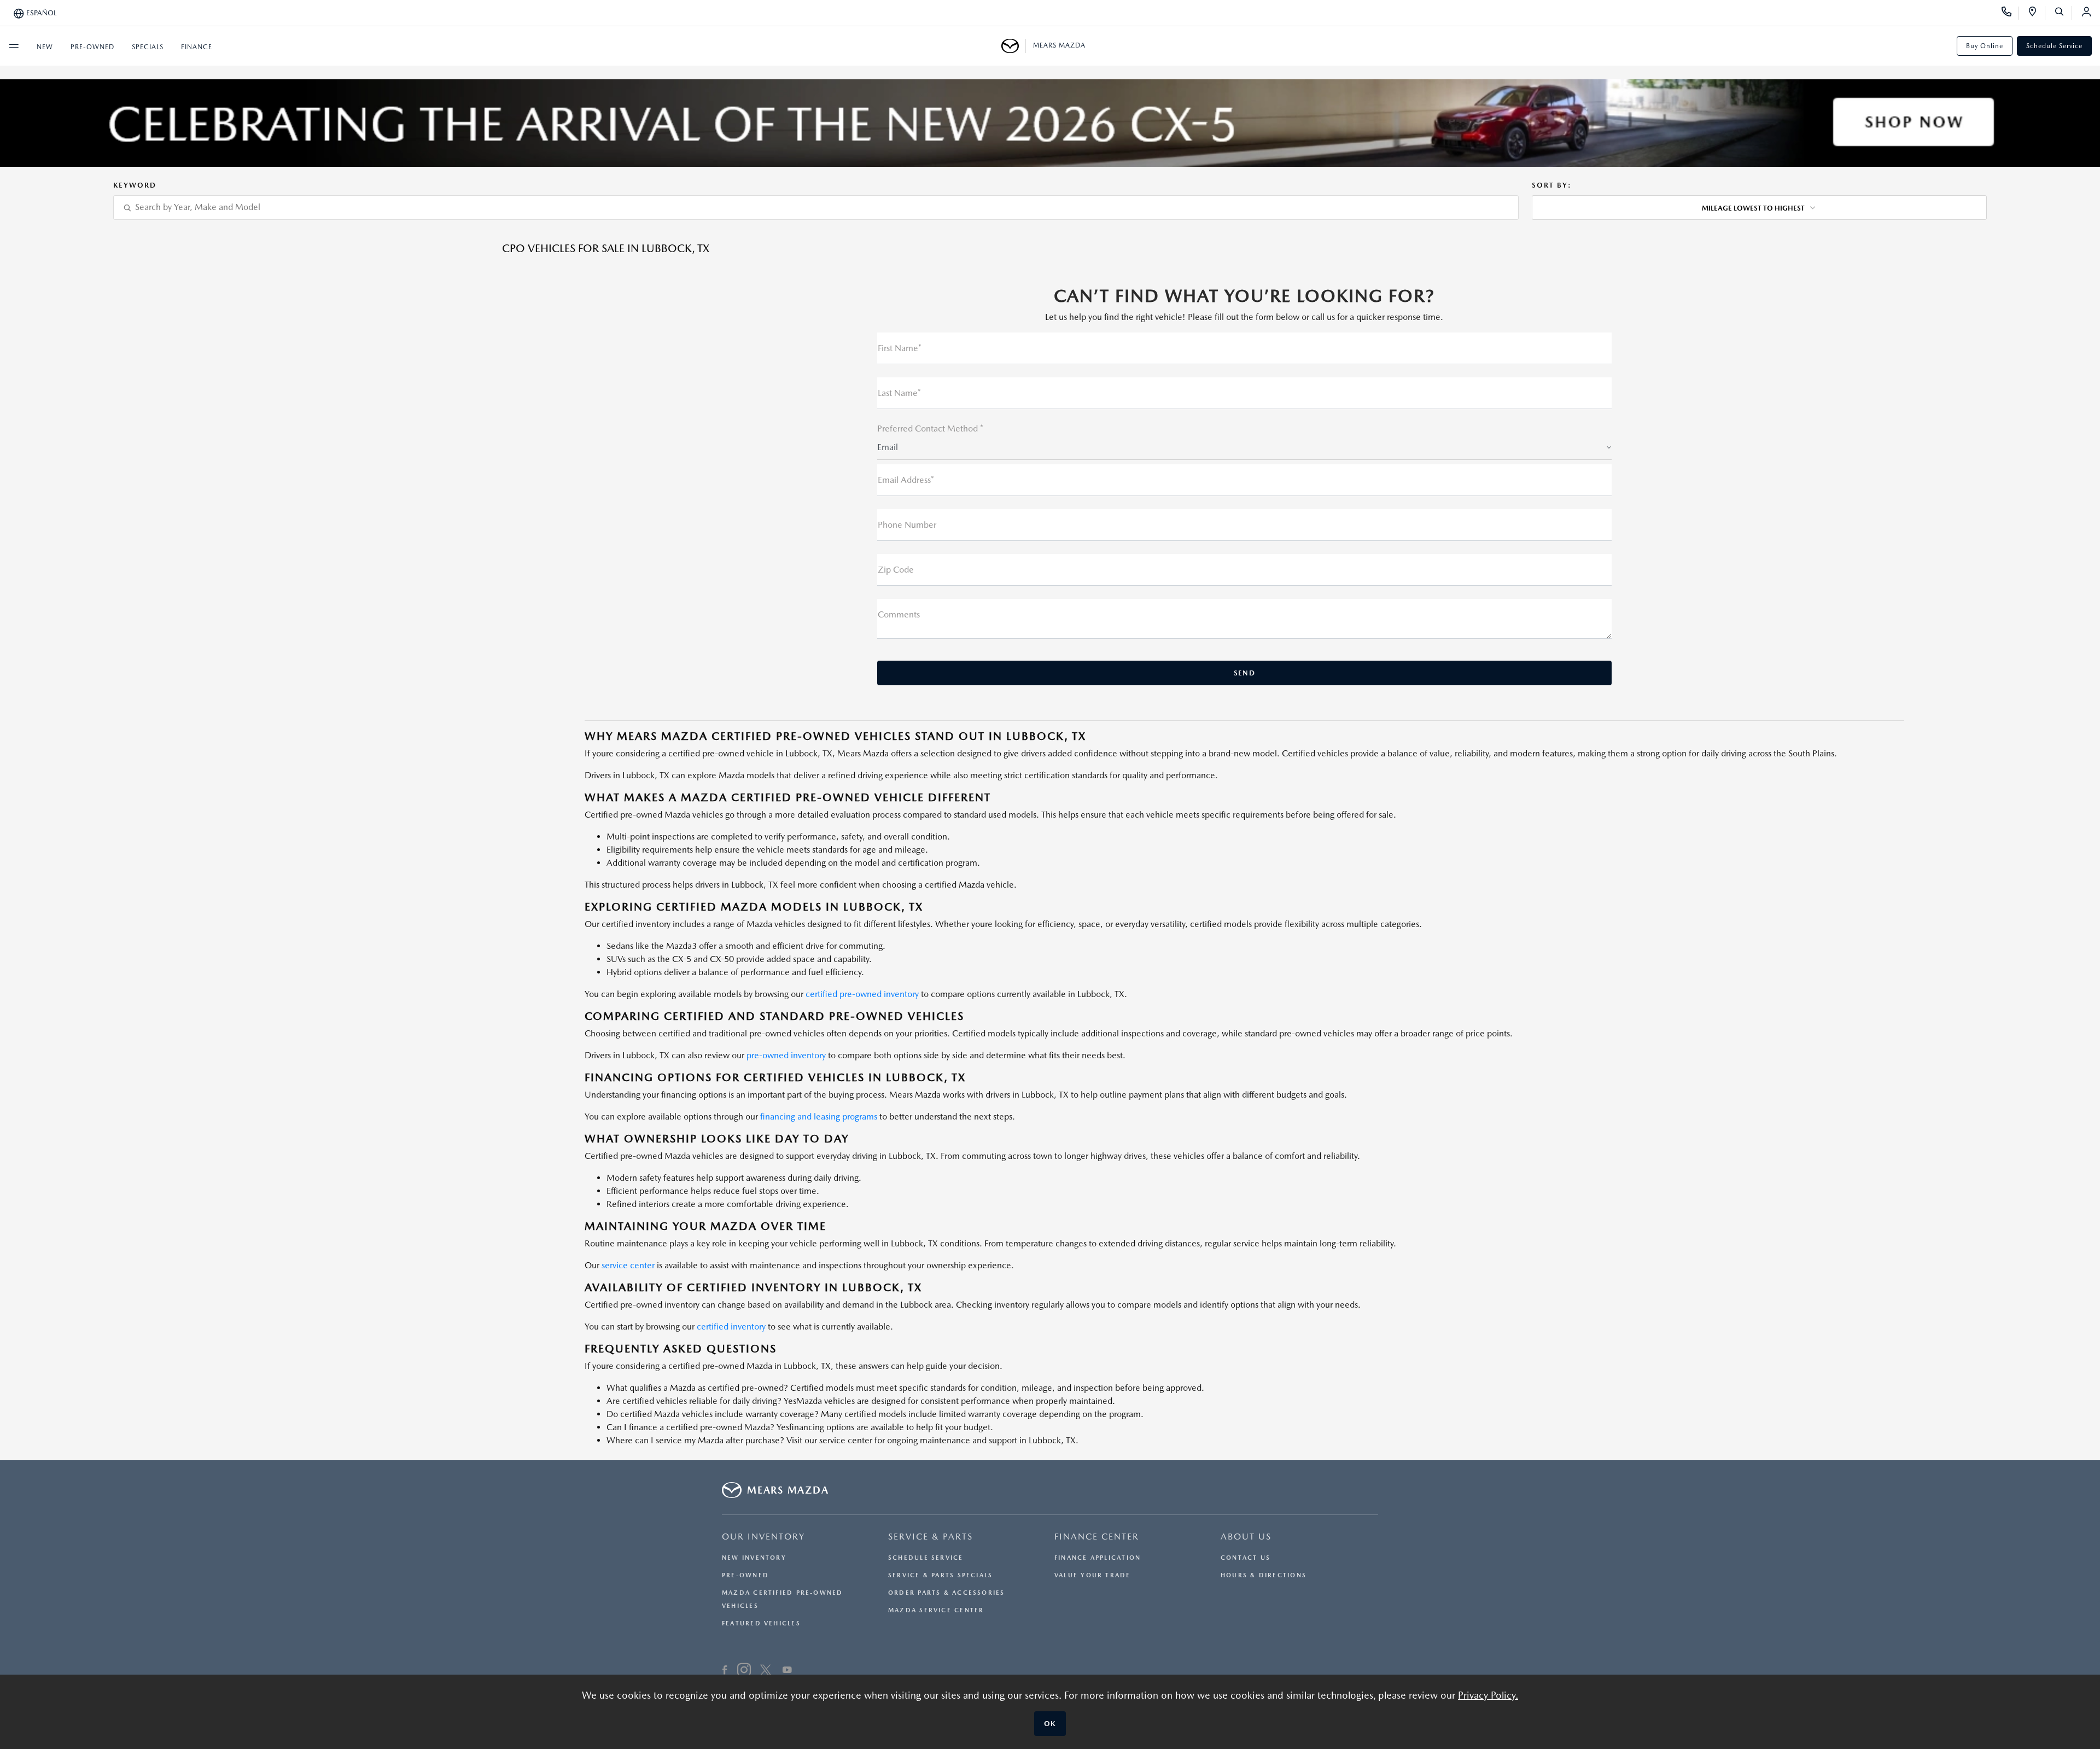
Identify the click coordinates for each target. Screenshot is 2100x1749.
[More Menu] (14, 46)
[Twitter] (766, 1671)
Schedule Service (2054, 46)
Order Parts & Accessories (947, 1593)
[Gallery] (1050, 123)
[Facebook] (725, 1671)
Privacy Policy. (1488, 1695)
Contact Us (1246, 1558)
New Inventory (754, 1558)
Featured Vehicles (761, 1623)
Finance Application (1098, 1558)
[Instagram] (744, 1671)
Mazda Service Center (936, 1610)
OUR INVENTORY (763, 1537)
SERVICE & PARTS (931, 1537)
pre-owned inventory (786, 1055)
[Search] (2063, 13)
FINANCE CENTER (1097, 1537)
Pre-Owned (745, 1575)
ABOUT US (1246, 1537)
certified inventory (731, 1327)
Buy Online (1985, 46)
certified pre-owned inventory (862, 994)
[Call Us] (2010, 13)
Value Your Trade (1093, 1575)
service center (628, 1265)
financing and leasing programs (819, 1117)
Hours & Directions (1264, 1575)
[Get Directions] (2036, 13)
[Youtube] (787, 1671)
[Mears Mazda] (1014, 46)
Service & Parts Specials (940, 1575)
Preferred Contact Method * (930, 428)
